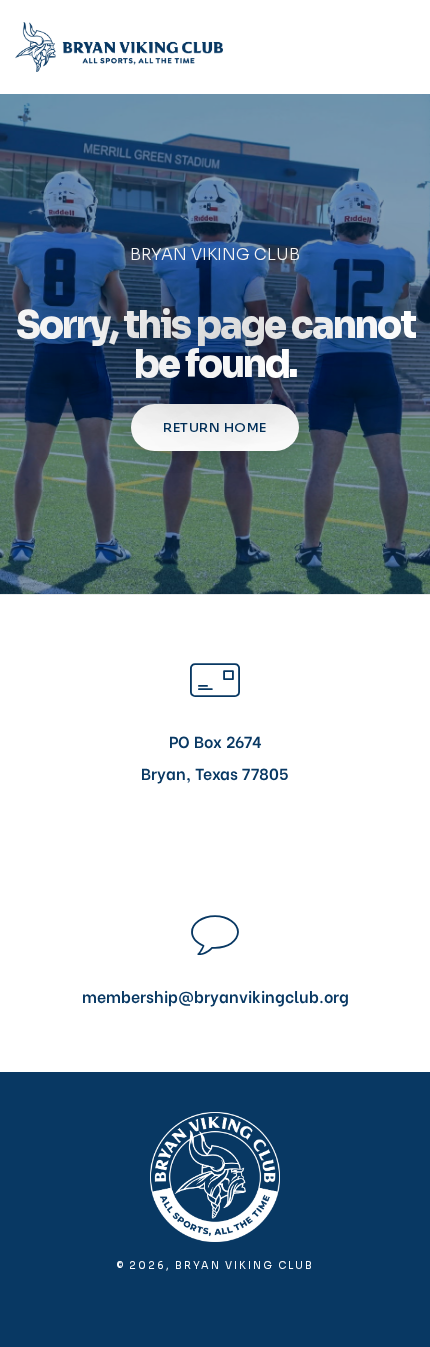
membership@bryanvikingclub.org (215, 995)
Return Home (215, 427)
